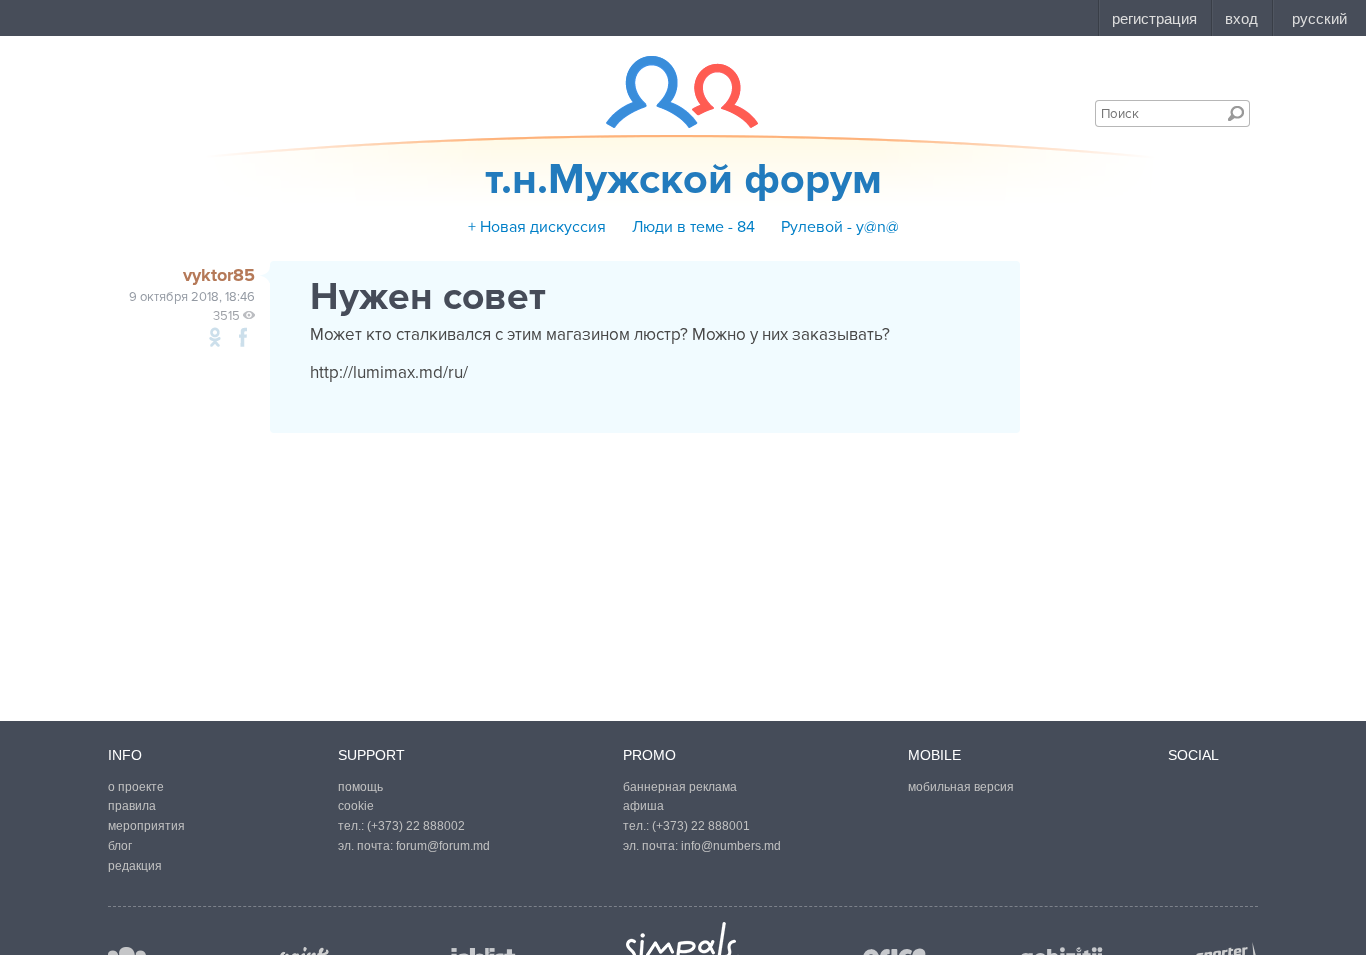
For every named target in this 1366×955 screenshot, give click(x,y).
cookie (356, 806)
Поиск (1236, 113)
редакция (135, 866)
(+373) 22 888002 (416, 826)
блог (120, 846)
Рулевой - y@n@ (840, 227)
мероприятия (146, 826)
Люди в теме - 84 (693, 227)
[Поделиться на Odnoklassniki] (215, 337)
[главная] (669, 92)
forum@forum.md (443, 846)
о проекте (136, 787)
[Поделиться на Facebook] (243, 337)
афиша (643, 806)
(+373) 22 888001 (701, 826)
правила (132, 806)
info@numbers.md (731, 846)
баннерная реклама (680, 787)
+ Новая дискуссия (537, 227)
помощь (360, 787)
